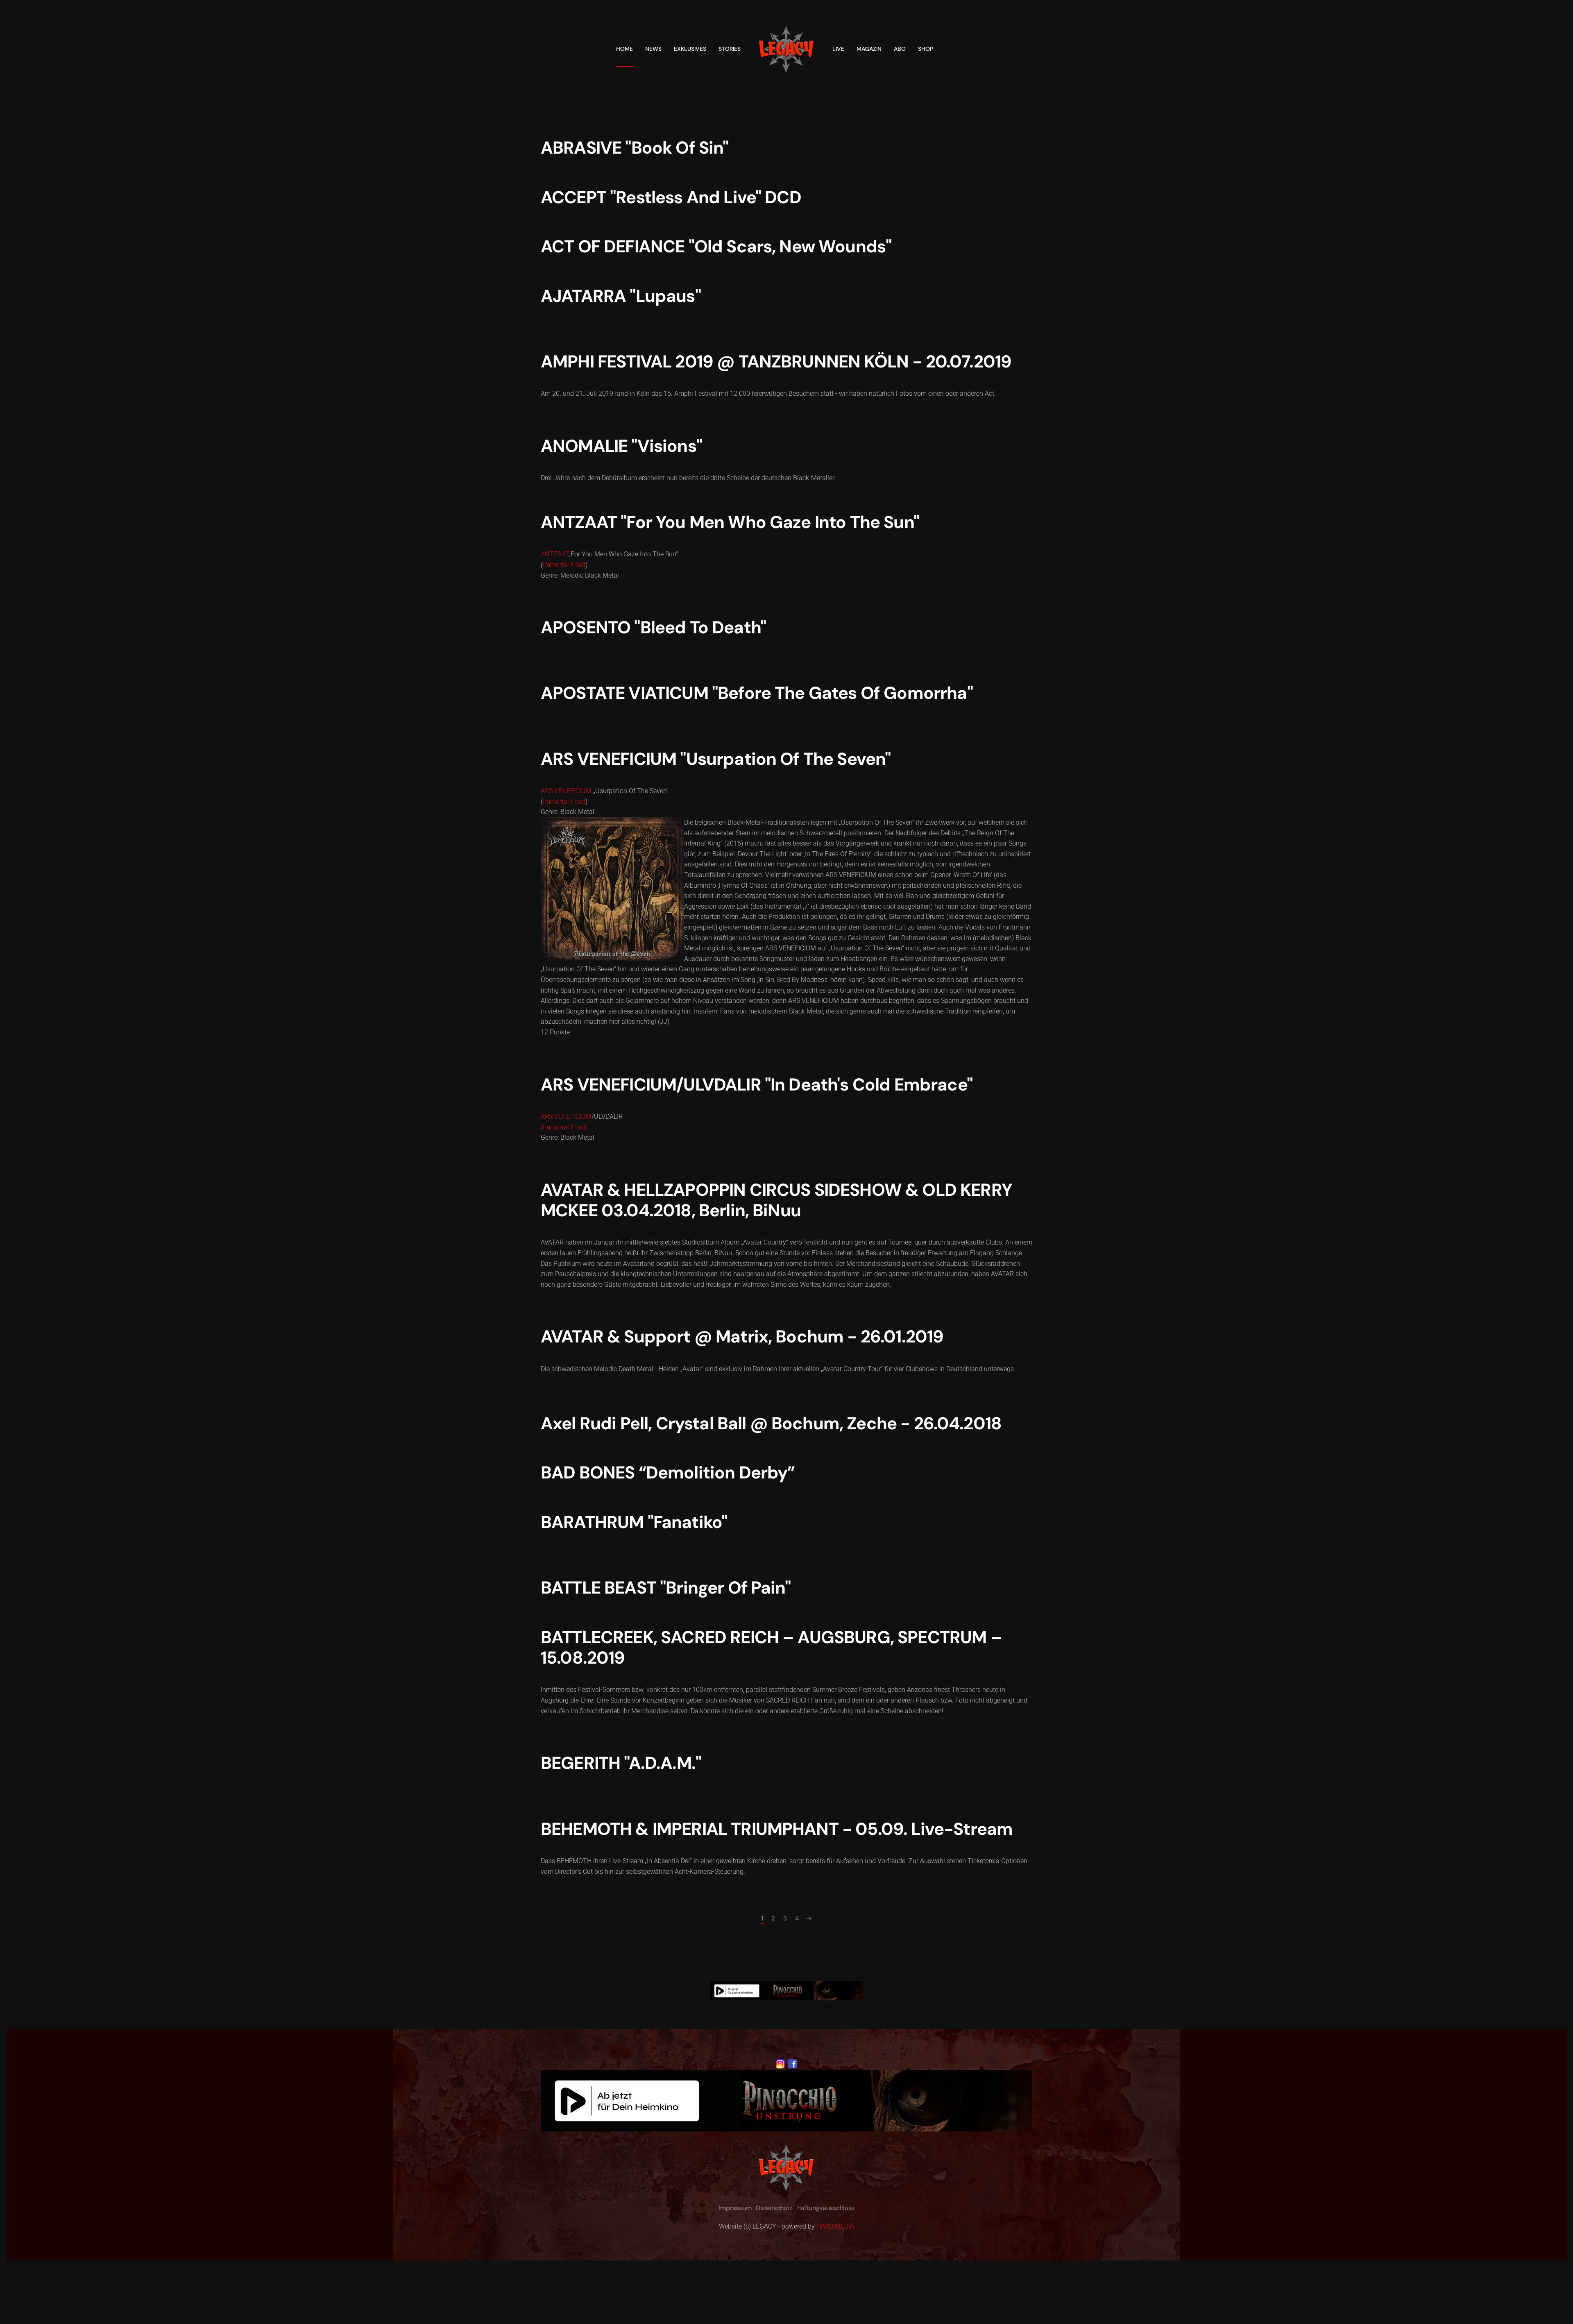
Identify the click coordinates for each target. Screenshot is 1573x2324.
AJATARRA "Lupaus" (621, 296)
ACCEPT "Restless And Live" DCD (671, 197)
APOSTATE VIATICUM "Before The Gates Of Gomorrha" (757, 693)
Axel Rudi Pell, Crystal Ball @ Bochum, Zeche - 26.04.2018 (771, 1423)
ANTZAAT (555, 554)
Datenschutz (774, 2208)
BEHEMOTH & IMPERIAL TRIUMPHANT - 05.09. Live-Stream (777, 1829)
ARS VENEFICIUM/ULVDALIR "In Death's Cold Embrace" (757, 1085)
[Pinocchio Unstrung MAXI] (786, 1990)
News (653, 49)
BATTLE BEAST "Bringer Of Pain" (666, 1588)
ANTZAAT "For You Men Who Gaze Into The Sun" (730, 522)
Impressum (735, 2208)
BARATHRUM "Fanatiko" (634, 1522)
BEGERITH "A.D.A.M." (621, 1763)
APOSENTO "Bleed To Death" (653, 627)
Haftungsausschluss (825, 2208)
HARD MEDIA (835, 2226)
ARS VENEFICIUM (566, 791)
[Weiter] (809, 1919)
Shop (926, 49)
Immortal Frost (564, 565)
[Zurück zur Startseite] (786, 49)
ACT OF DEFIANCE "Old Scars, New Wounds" (716, 246)
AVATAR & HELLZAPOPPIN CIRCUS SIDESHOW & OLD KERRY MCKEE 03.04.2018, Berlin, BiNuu (776, 1200)
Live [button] (838, 49)
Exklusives (690, 49)
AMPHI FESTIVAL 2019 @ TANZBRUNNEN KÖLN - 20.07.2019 (776, 362)
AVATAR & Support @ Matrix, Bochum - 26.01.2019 (742, 1337)
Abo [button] (900, 49)
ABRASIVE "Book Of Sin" (635, 148)
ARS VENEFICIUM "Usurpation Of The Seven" (716, 759)
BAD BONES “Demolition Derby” (668, 1473)
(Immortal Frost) (564, 1127)
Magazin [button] (869, 49)
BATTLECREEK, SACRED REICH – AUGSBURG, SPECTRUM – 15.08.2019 (771, 1647)
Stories (730, 49)
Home (624, 49)
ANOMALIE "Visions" (621, 446)
